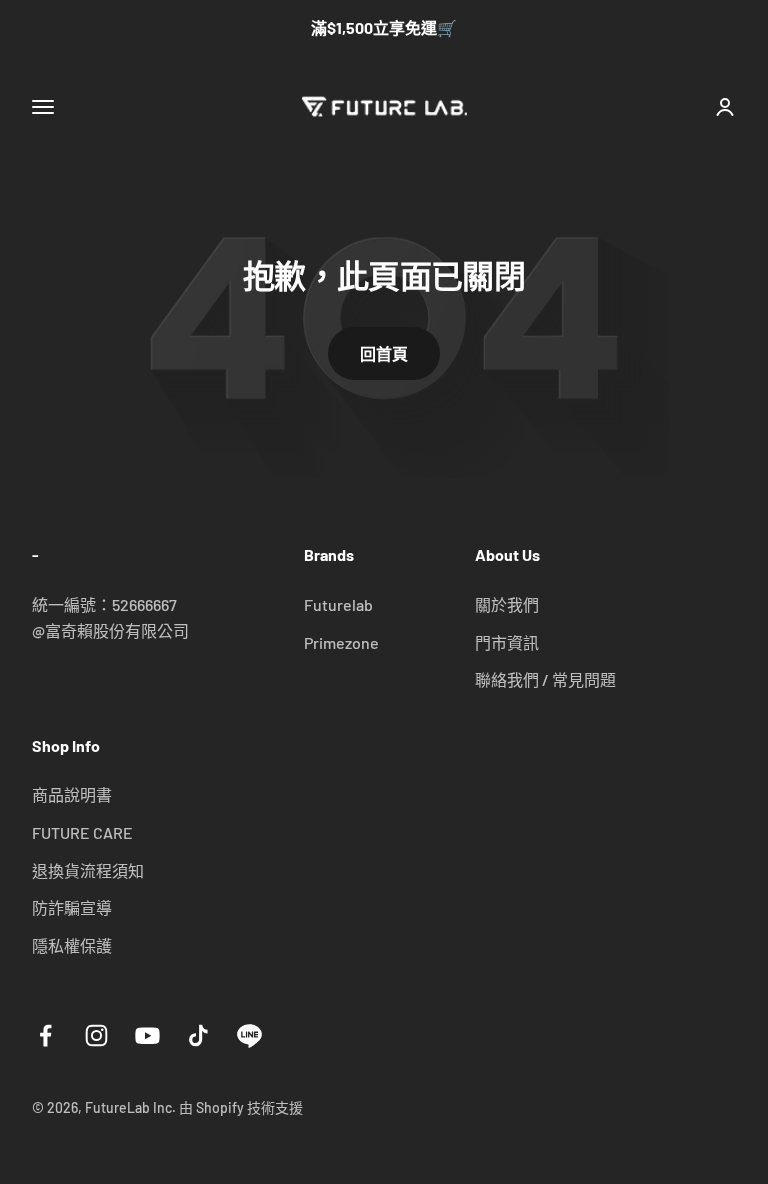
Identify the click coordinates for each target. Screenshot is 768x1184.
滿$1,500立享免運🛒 (384, 27)
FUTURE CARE (82, 832)
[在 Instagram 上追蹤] (96, 1035)
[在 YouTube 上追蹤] (147, 1035)
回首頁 (384, 353)
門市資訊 (507, 642)
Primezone (341, 642)
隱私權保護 (72, 945)
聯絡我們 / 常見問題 (545, 679)
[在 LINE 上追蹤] (249, 1035)
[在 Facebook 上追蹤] (45, 1035)
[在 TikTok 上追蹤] (198, 1035)
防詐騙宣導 (72, 907)
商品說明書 (72, 794)
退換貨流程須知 (88, 870)
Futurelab (338, 604)
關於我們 (507, 604)
